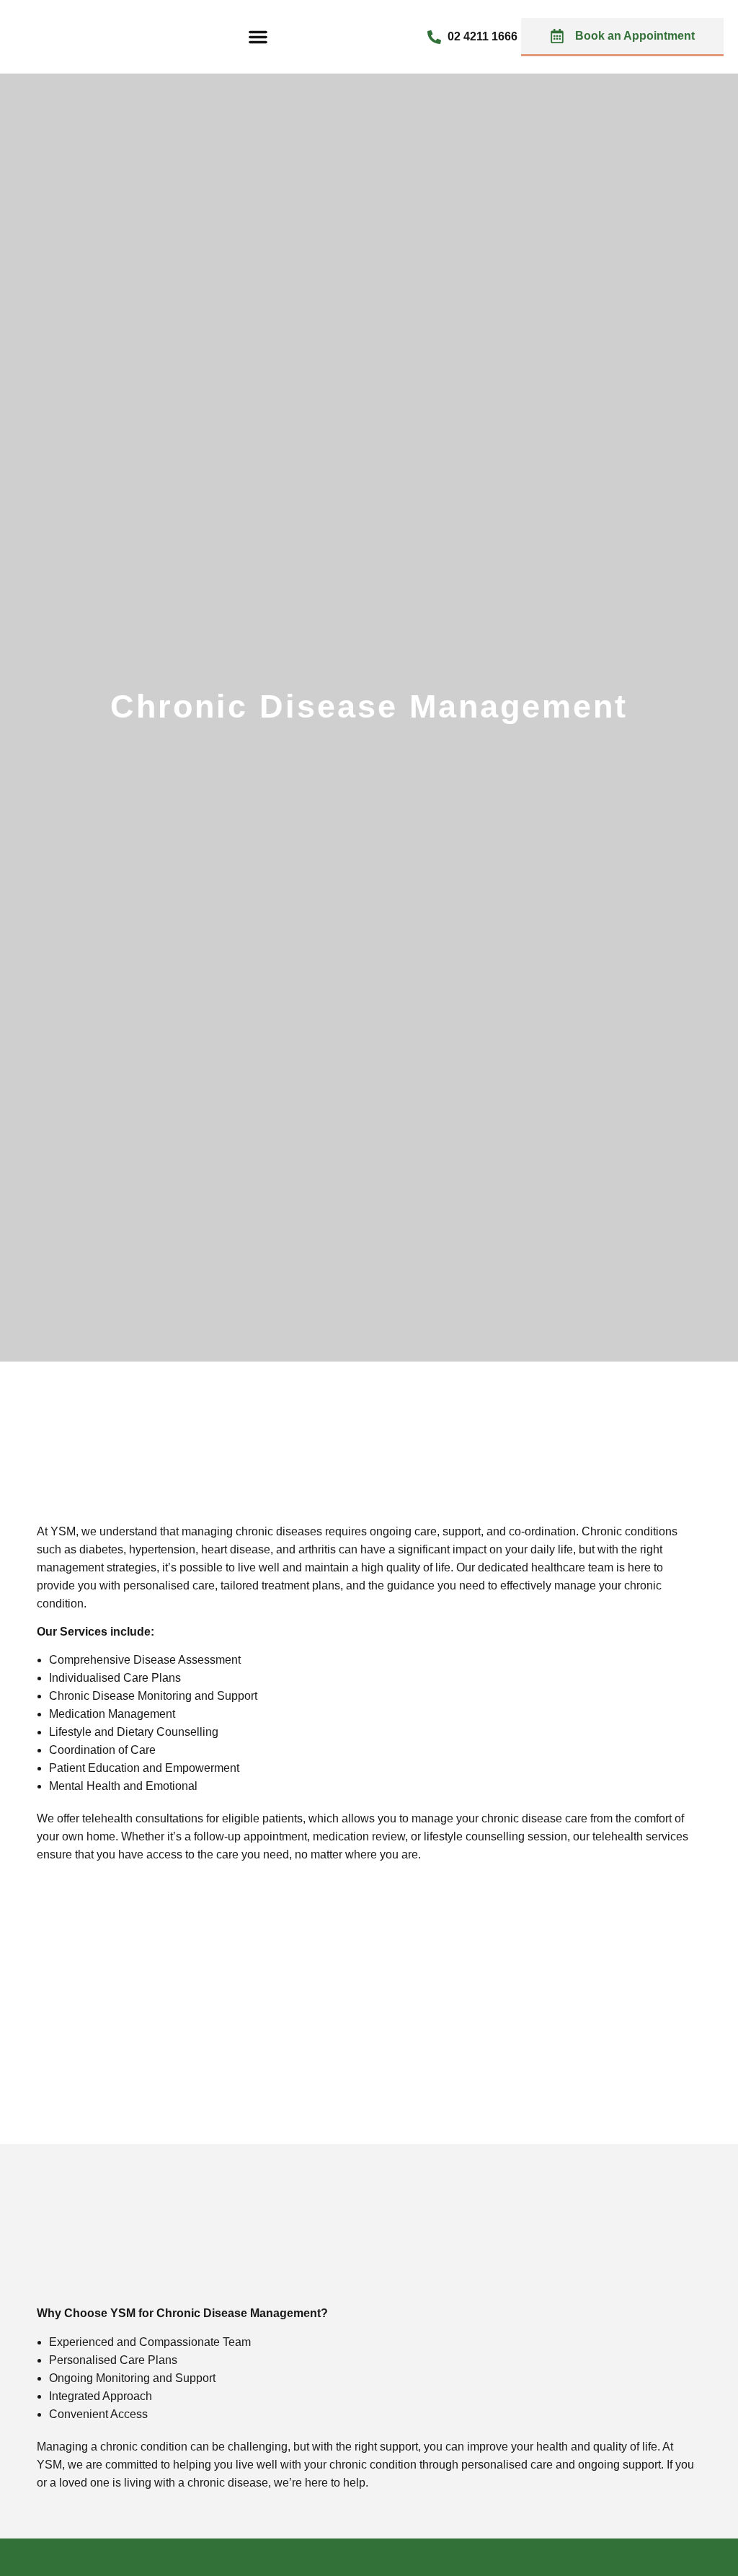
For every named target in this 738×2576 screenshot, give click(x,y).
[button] (258, 37)
